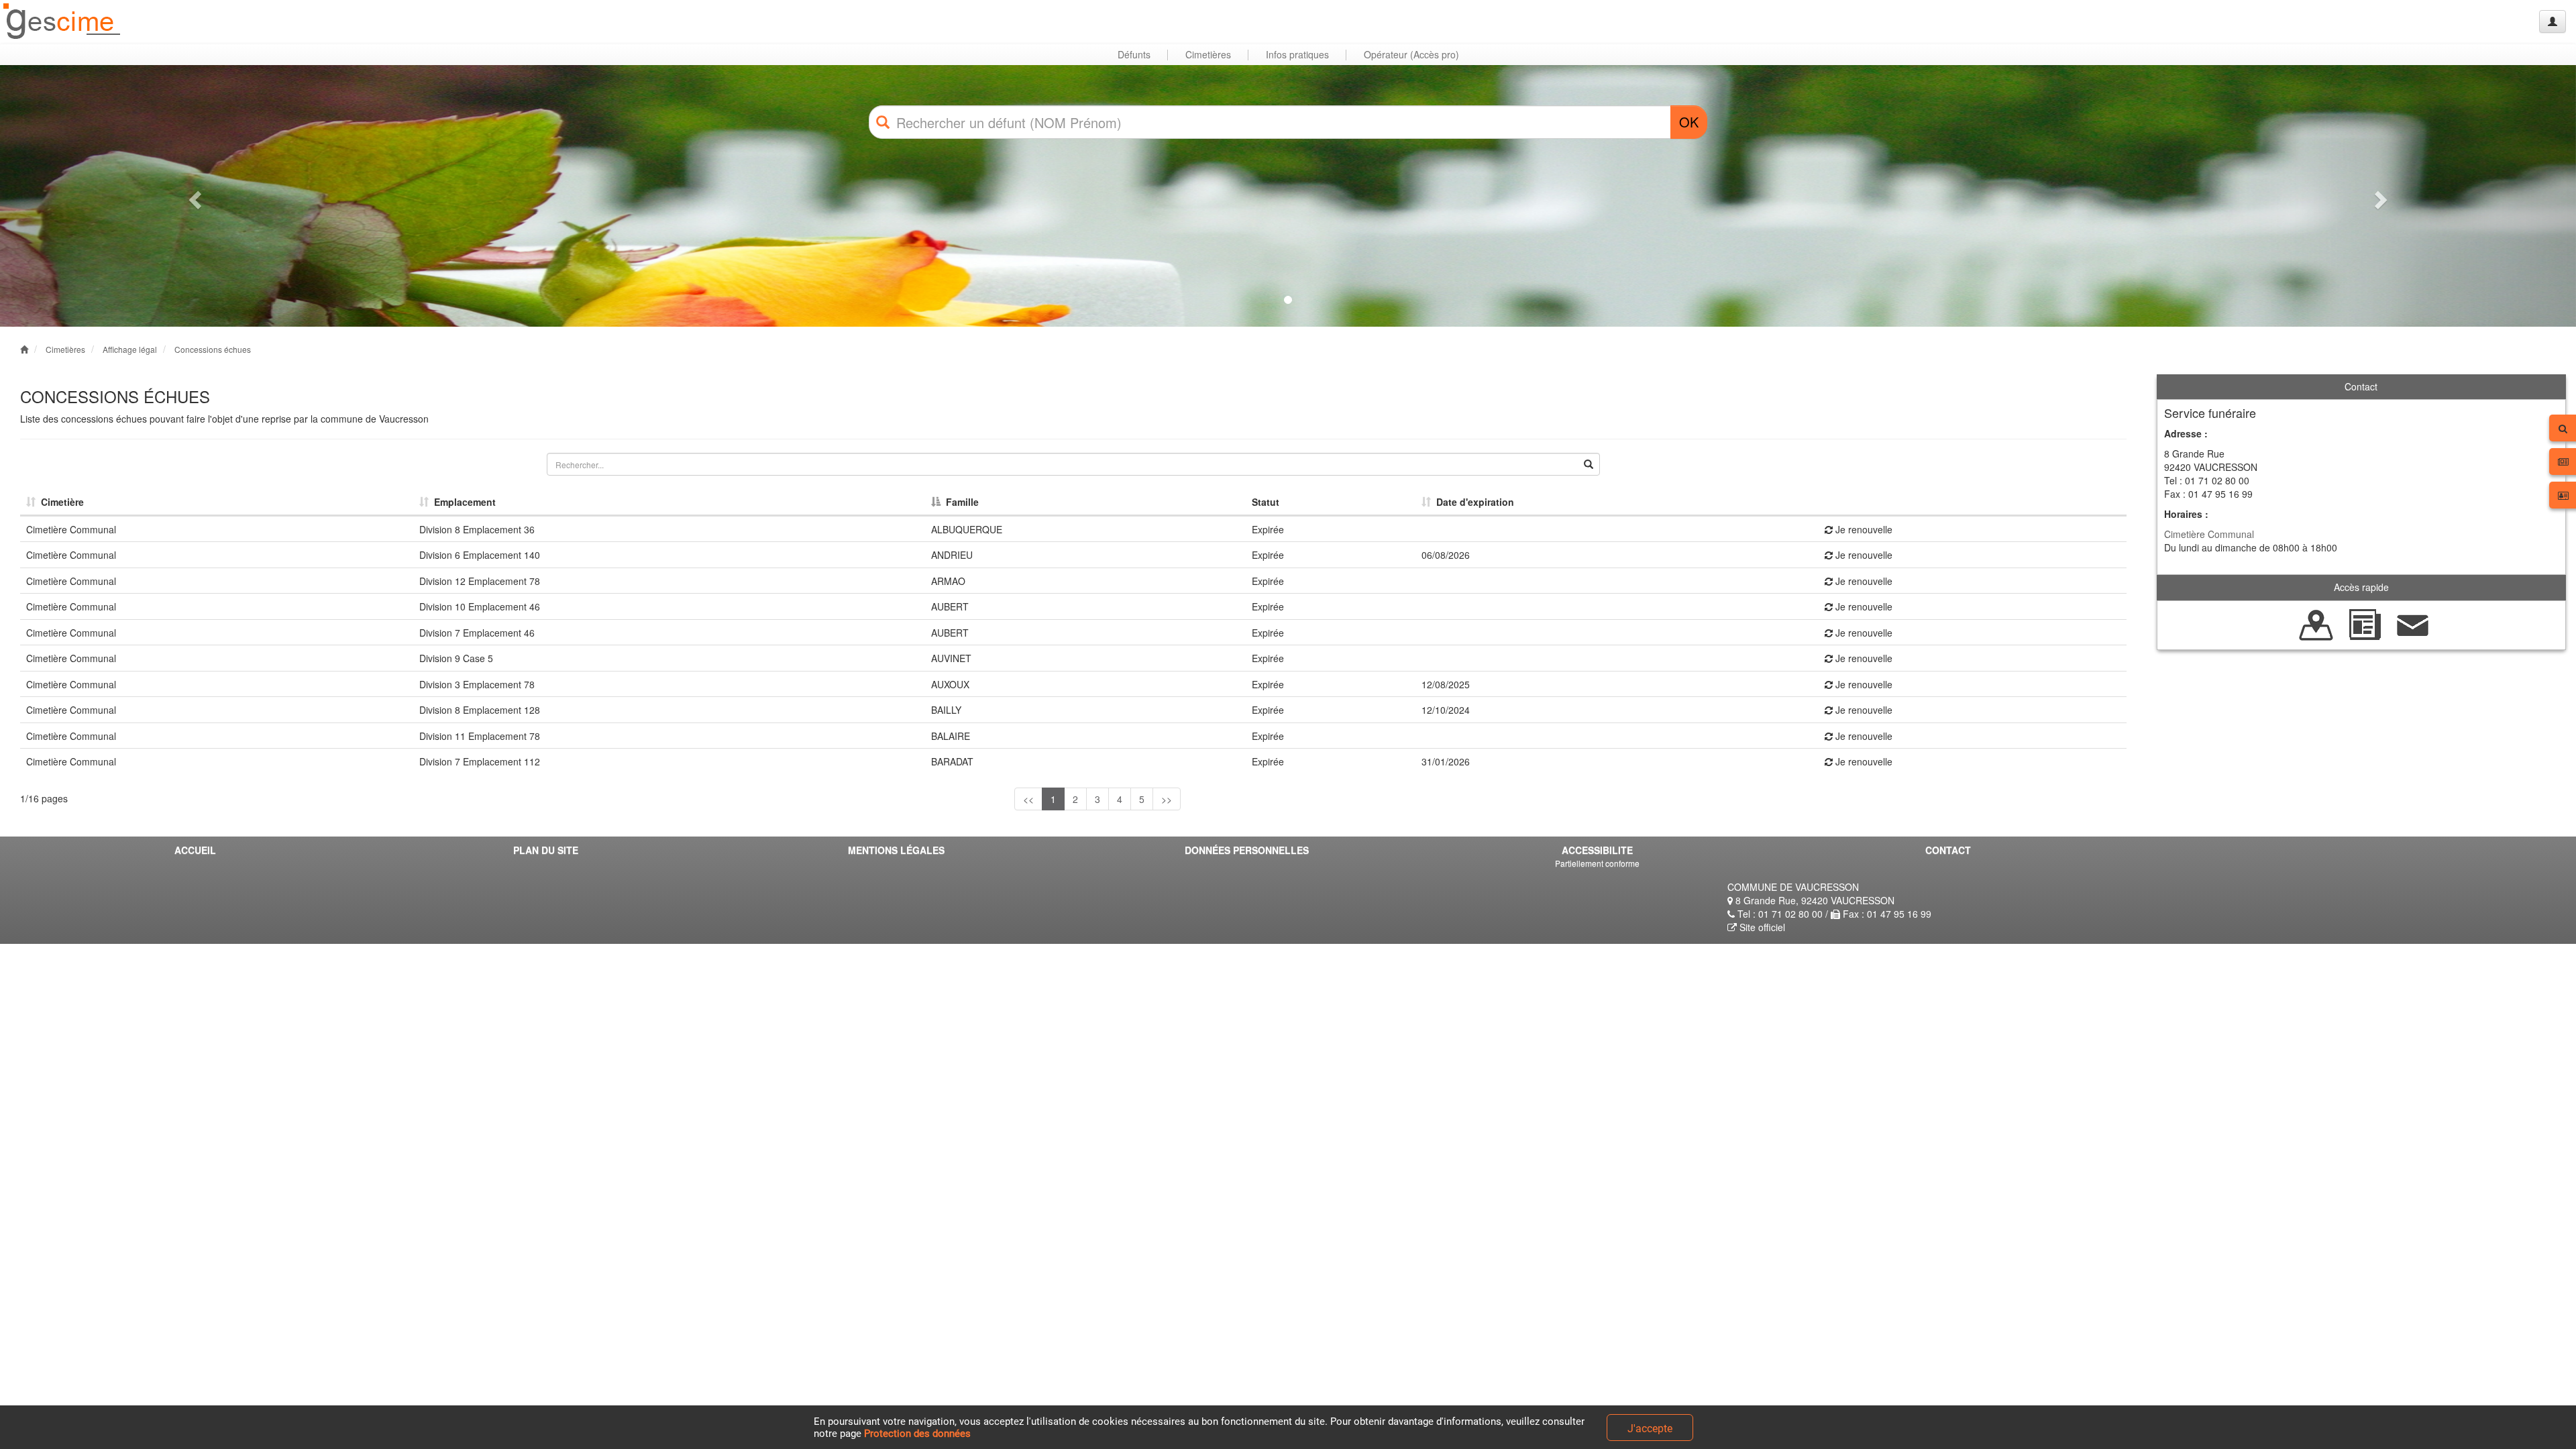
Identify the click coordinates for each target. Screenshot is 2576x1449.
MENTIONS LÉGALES (896, 850)
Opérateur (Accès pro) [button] (1411, 54)
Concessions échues (213, 349)
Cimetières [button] (1208, 54)
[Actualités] (2365, 623)
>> (1167, 799)
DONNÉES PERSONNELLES (1247, 850)
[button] (193, 196)
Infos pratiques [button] (1297, 54)
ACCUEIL (195, 850)
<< (1028, 799)
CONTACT (1948, 850)
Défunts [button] (1134, 54)
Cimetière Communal (2209, 534)
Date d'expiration (1472, 502)
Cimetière (60, 502)
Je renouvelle (1863, 529)
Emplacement (462, 502)
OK (1689, 122)
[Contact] (2413, 623)
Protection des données (917, 1434)
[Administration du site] (2553, 21)
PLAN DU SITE (546, 850)
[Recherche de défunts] (2316, 623)
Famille (960, 502)
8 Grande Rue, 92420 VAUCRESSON (1814, 900)
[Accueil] (62, 22)
